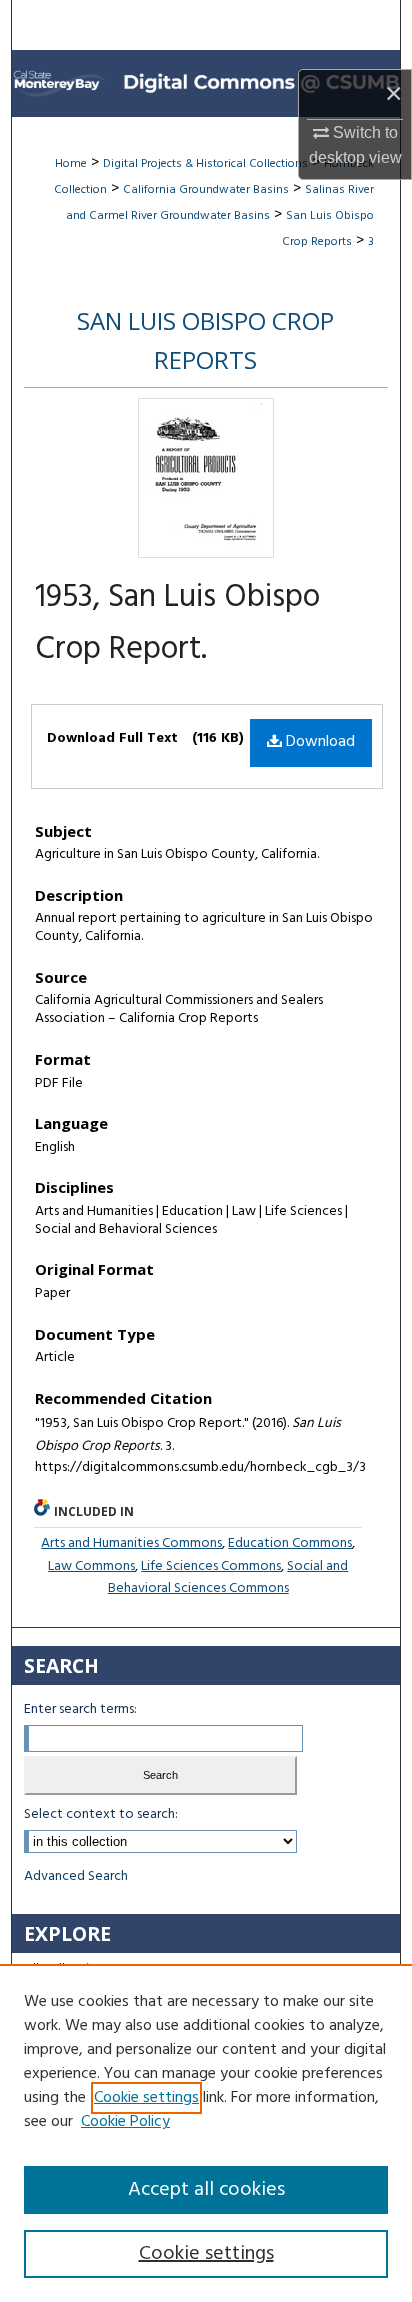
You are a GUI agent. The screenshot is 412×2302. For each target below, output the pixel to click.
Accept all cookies (206, 2190)
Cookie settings (146, 2098)
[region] (206, 2133)
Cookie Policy (125, 2122)
